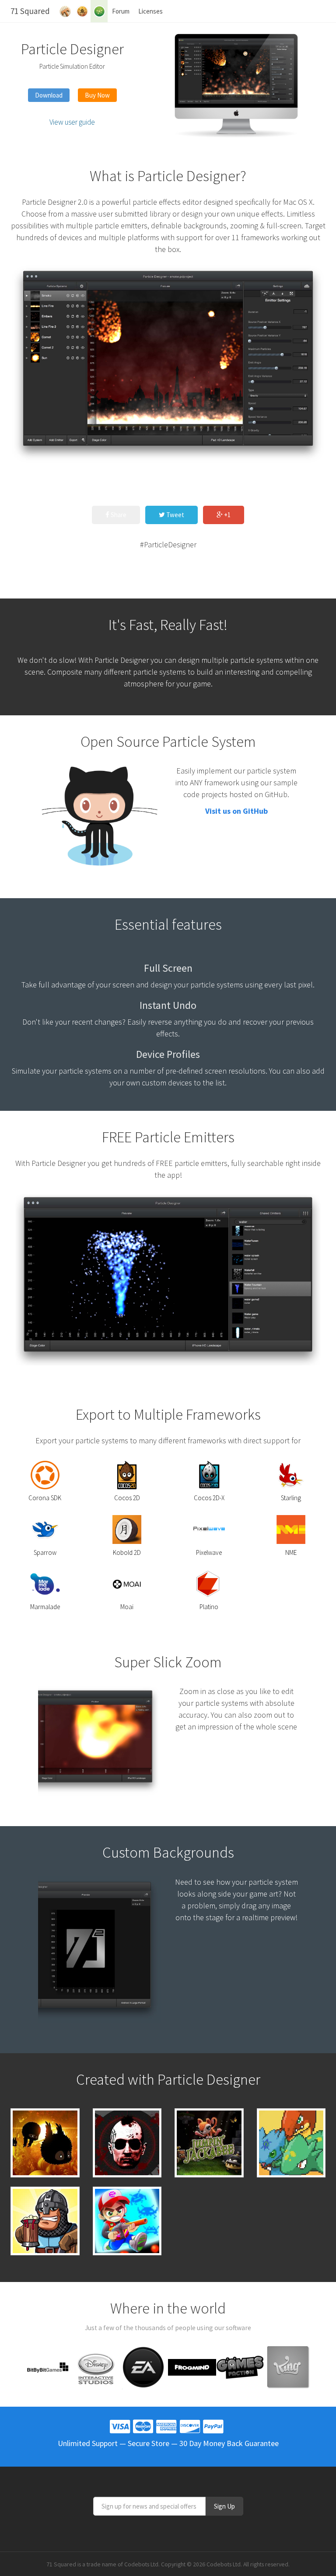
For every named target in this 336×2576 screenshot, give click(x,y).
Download (49, 95)
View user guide (72, 122)
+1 (227, 515)
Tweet (175, 515)
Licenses (150, 11)
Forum (121, 11)
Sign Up (224, 2506)
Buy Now (97, 95)
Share (118, 515)
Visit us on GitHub (236, 811)
